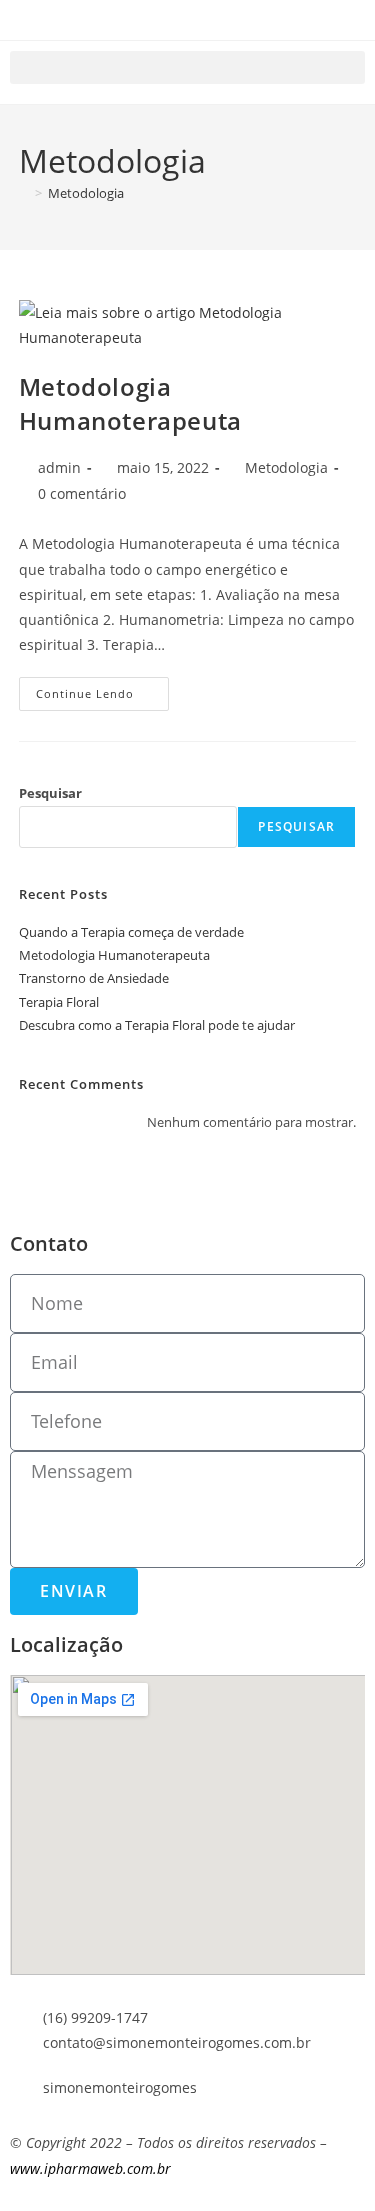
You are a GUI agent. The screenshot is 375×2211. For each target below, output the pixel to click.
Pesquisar (50, 793)
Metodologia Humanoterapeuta (130, 403)
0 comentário (82, 493)
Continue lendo (102, 689)
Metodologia (86, 193)
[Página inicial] (24, 193)
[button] (187, 67)
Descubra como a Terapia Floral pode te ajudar (157, 1025)
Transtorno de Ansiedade (94, 978)
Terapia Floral (59, 1002)
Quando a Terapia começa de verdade (131, 932)
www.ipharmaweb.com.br (90, 2168)
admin (59, 467)
